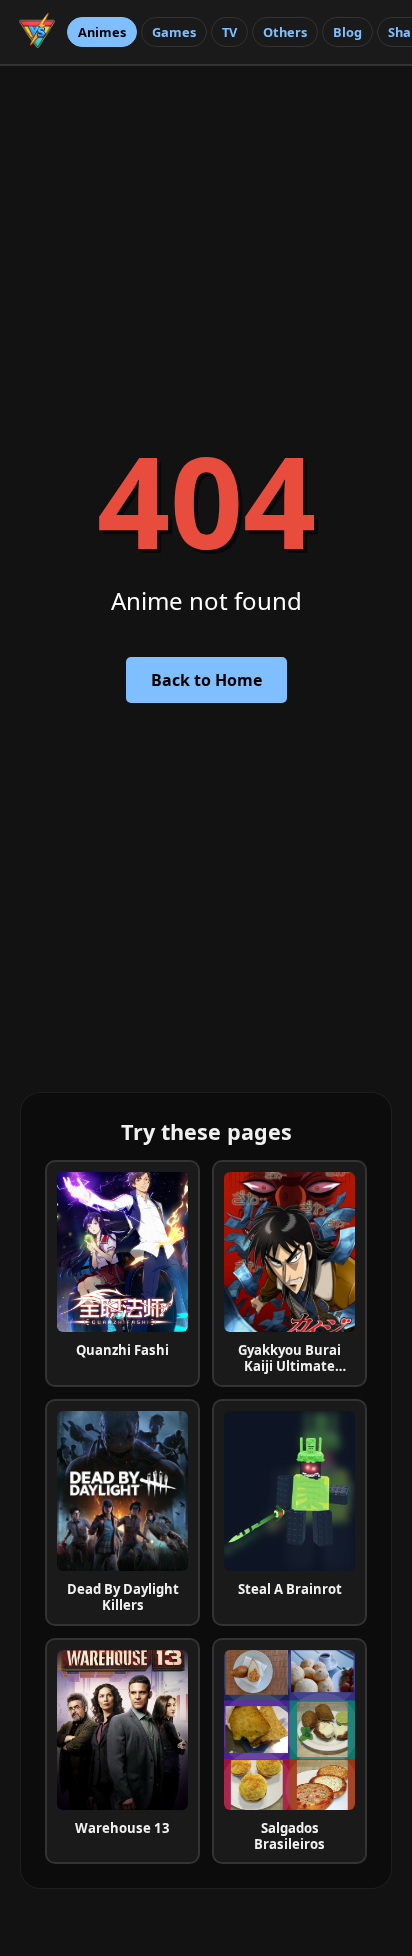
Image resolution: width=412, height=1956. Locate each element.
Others (285, 32)
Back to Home (206, 680)
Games (174, 32)
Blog (347, 32)
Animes (102, 32)
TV (229, 32)
